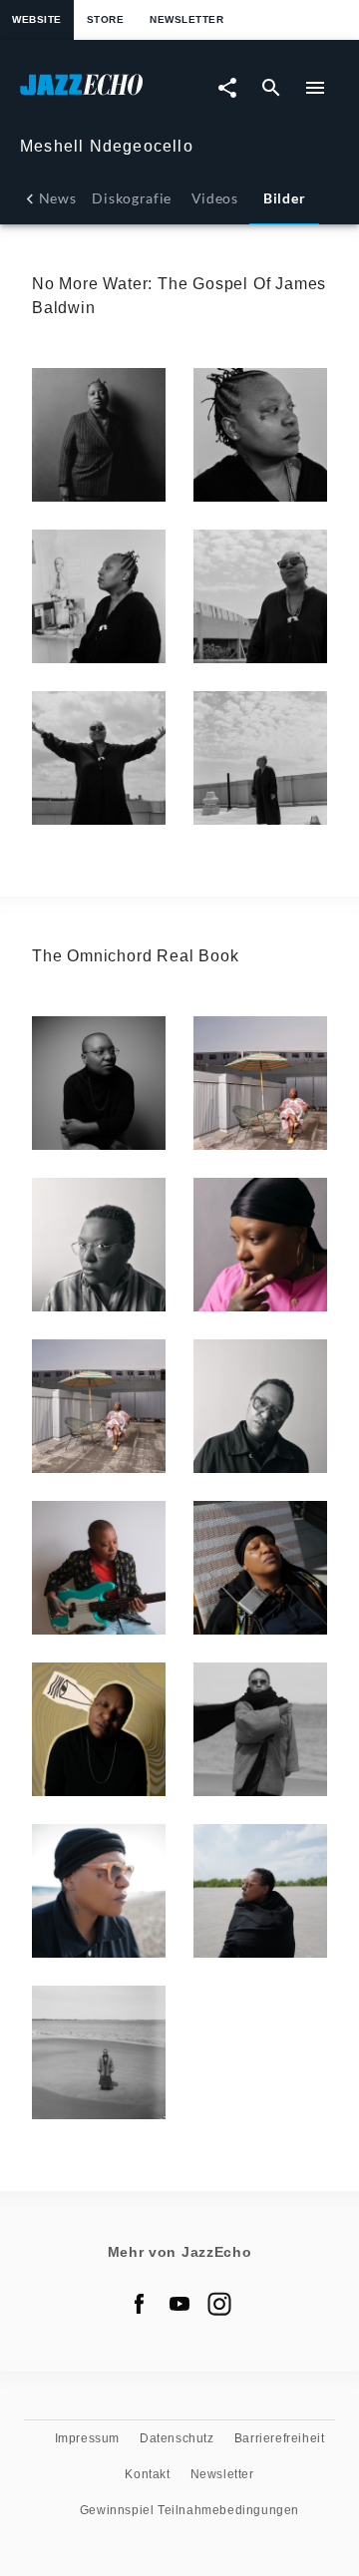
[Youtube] (179, 2304)
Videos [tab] (215, 198)
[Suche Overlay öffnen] (271, 88)
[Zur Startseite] (100, 94)
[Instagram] (219, 2304)
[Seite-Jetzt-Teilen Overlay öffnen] (227, 88)
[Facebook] (140, 2304)
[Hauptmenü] (315, 88)
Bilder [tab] (284, 198)
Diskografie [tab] (132, 198)
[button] (99, 435)
